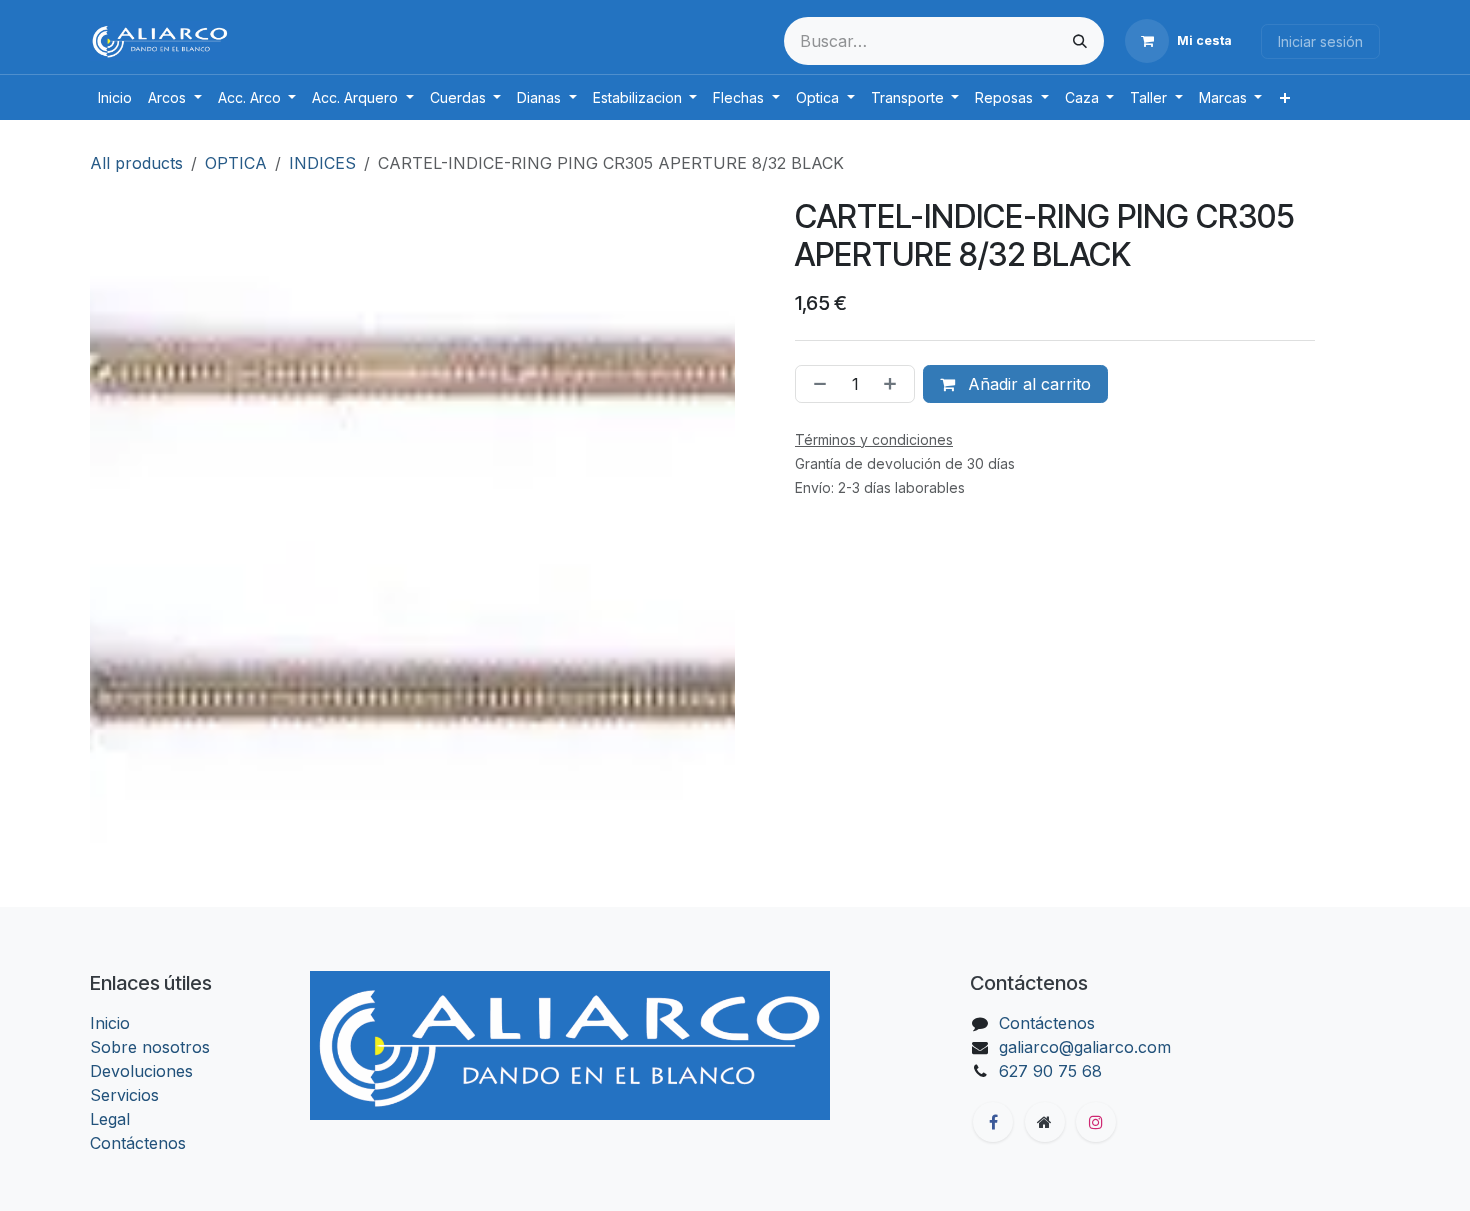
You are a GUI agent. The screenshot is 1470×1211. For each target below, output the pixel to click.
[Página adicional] (1045, 1122)
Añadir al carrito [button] (1027, 384)
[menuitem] (115, 97)
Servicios (124, 1095)
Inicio (110, 1023)
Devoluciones (141, 1071)
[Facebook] (993, 1122)
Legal (110, 1119)
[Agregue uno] (894, 384)
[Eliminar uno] (816, 384)
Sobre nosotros (150, 1047)
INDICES (322, 163)
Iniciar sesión (1320, 41)
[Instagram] (1096, 1122)
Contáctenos (138, 1143)
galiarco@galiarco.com (1085, 1047)
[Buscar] (1080, 41)
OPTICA (236, 163)
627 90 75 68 (1050, 1071)
